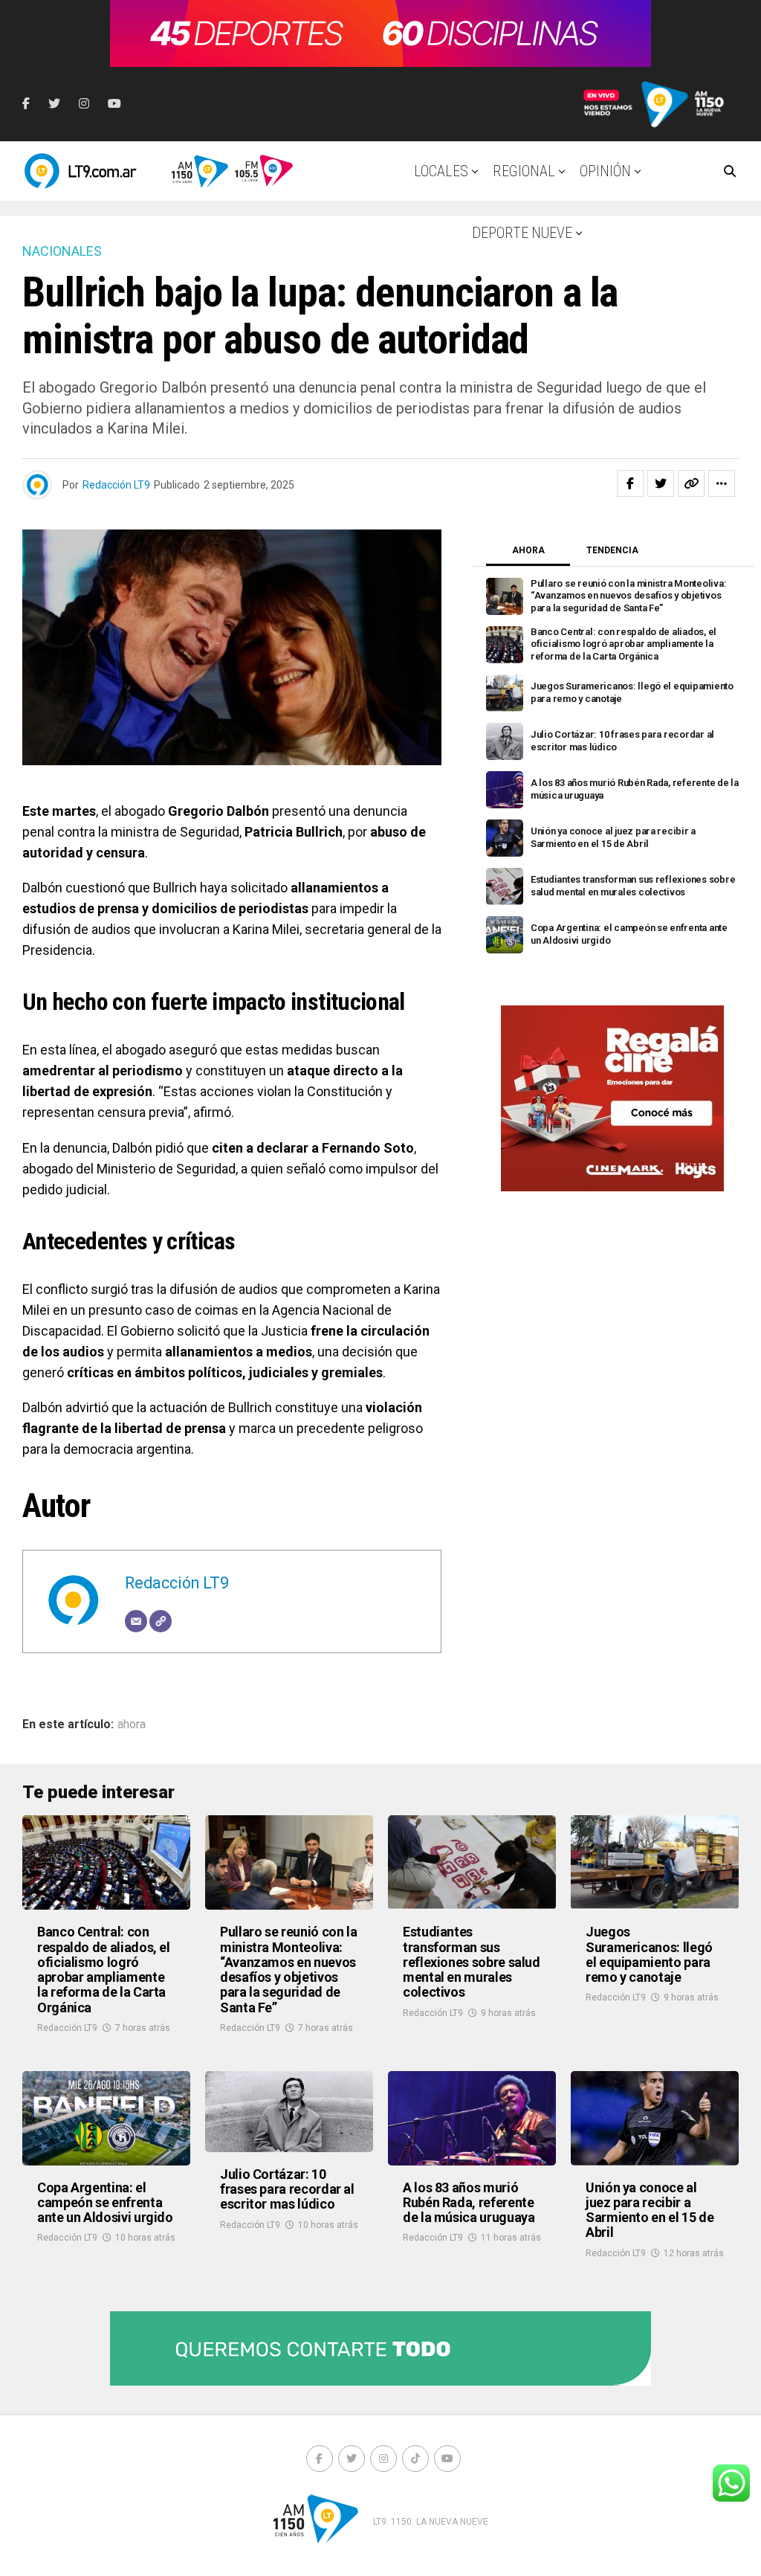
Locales (441, 171)
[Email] (136, 1621)
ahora (132, 1725)
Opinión (605, 171)
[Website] (161, 1621)
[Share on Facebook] (630, 483)
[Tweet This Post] (661, 483)
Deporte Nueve (522, 233)
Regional (524, 171)
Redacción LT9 (116, 485)
